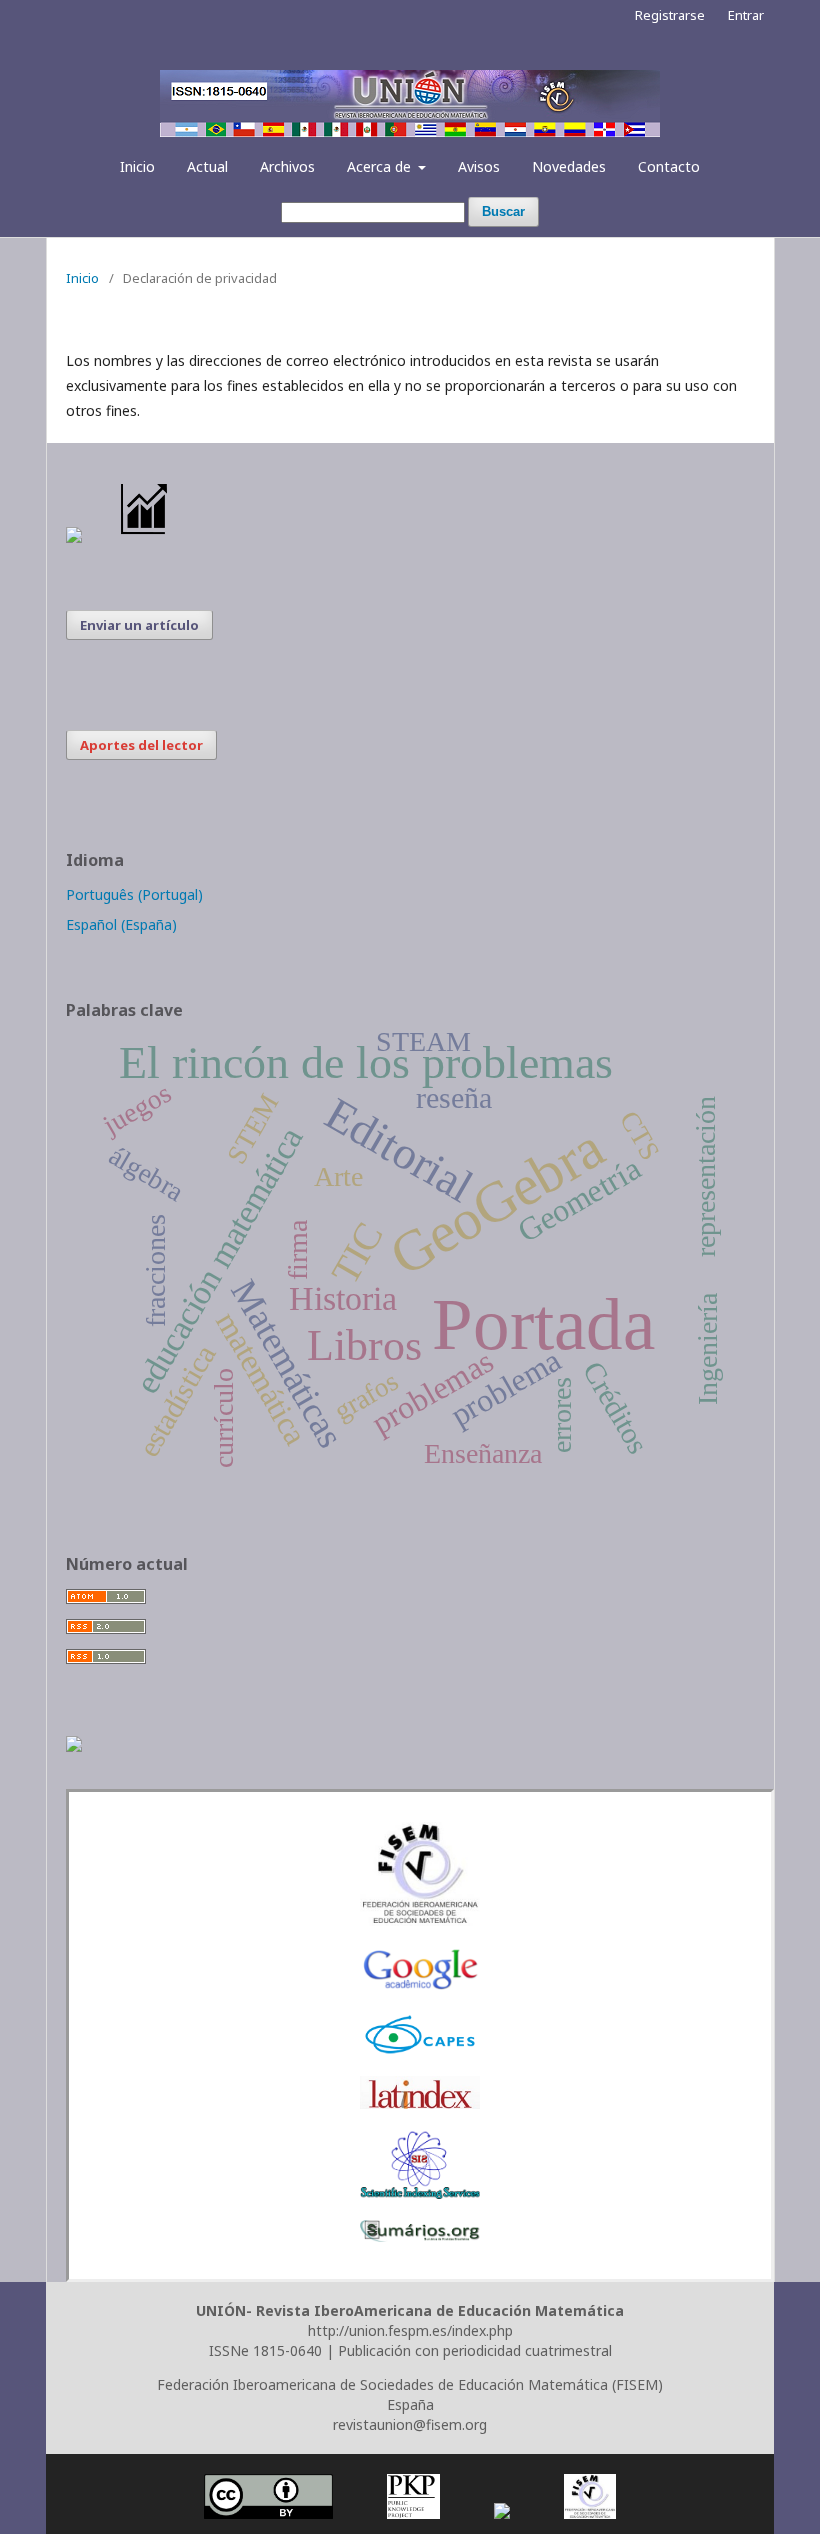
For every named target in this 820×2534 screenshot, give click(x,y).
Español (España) (121, 924)
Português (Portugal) (134, 894)
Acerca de (381, 166)
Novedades (569, 166)
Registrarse (670, 15)
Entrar (746, 15)
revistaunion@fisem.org (410, 2424)
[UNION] (420, 2236)
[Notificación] (74, 537)
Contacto (669, 166)
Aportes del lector (141, 745)
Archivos (287, 166)
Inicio (137, 166)
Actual (207, 166)
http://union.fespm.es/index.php (410, 2330)
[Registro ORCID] (74, 1746)
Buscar (503, 211)
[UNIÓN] (420, 1920)
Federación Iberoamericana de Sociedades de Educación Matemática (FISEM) (410, 2384)
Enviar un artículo (139, 625)
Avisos (479, 166)
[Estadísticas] (145, 537)
